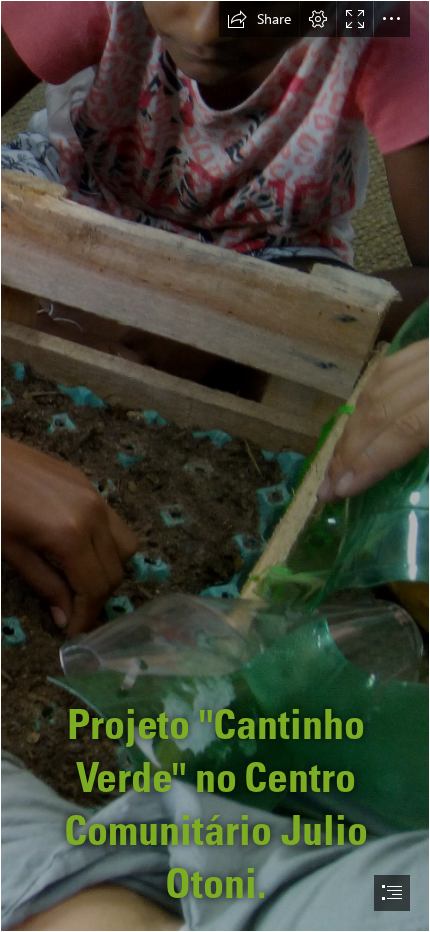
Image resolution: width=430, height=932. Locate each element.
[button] (259, 19)
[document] (215, 466)
